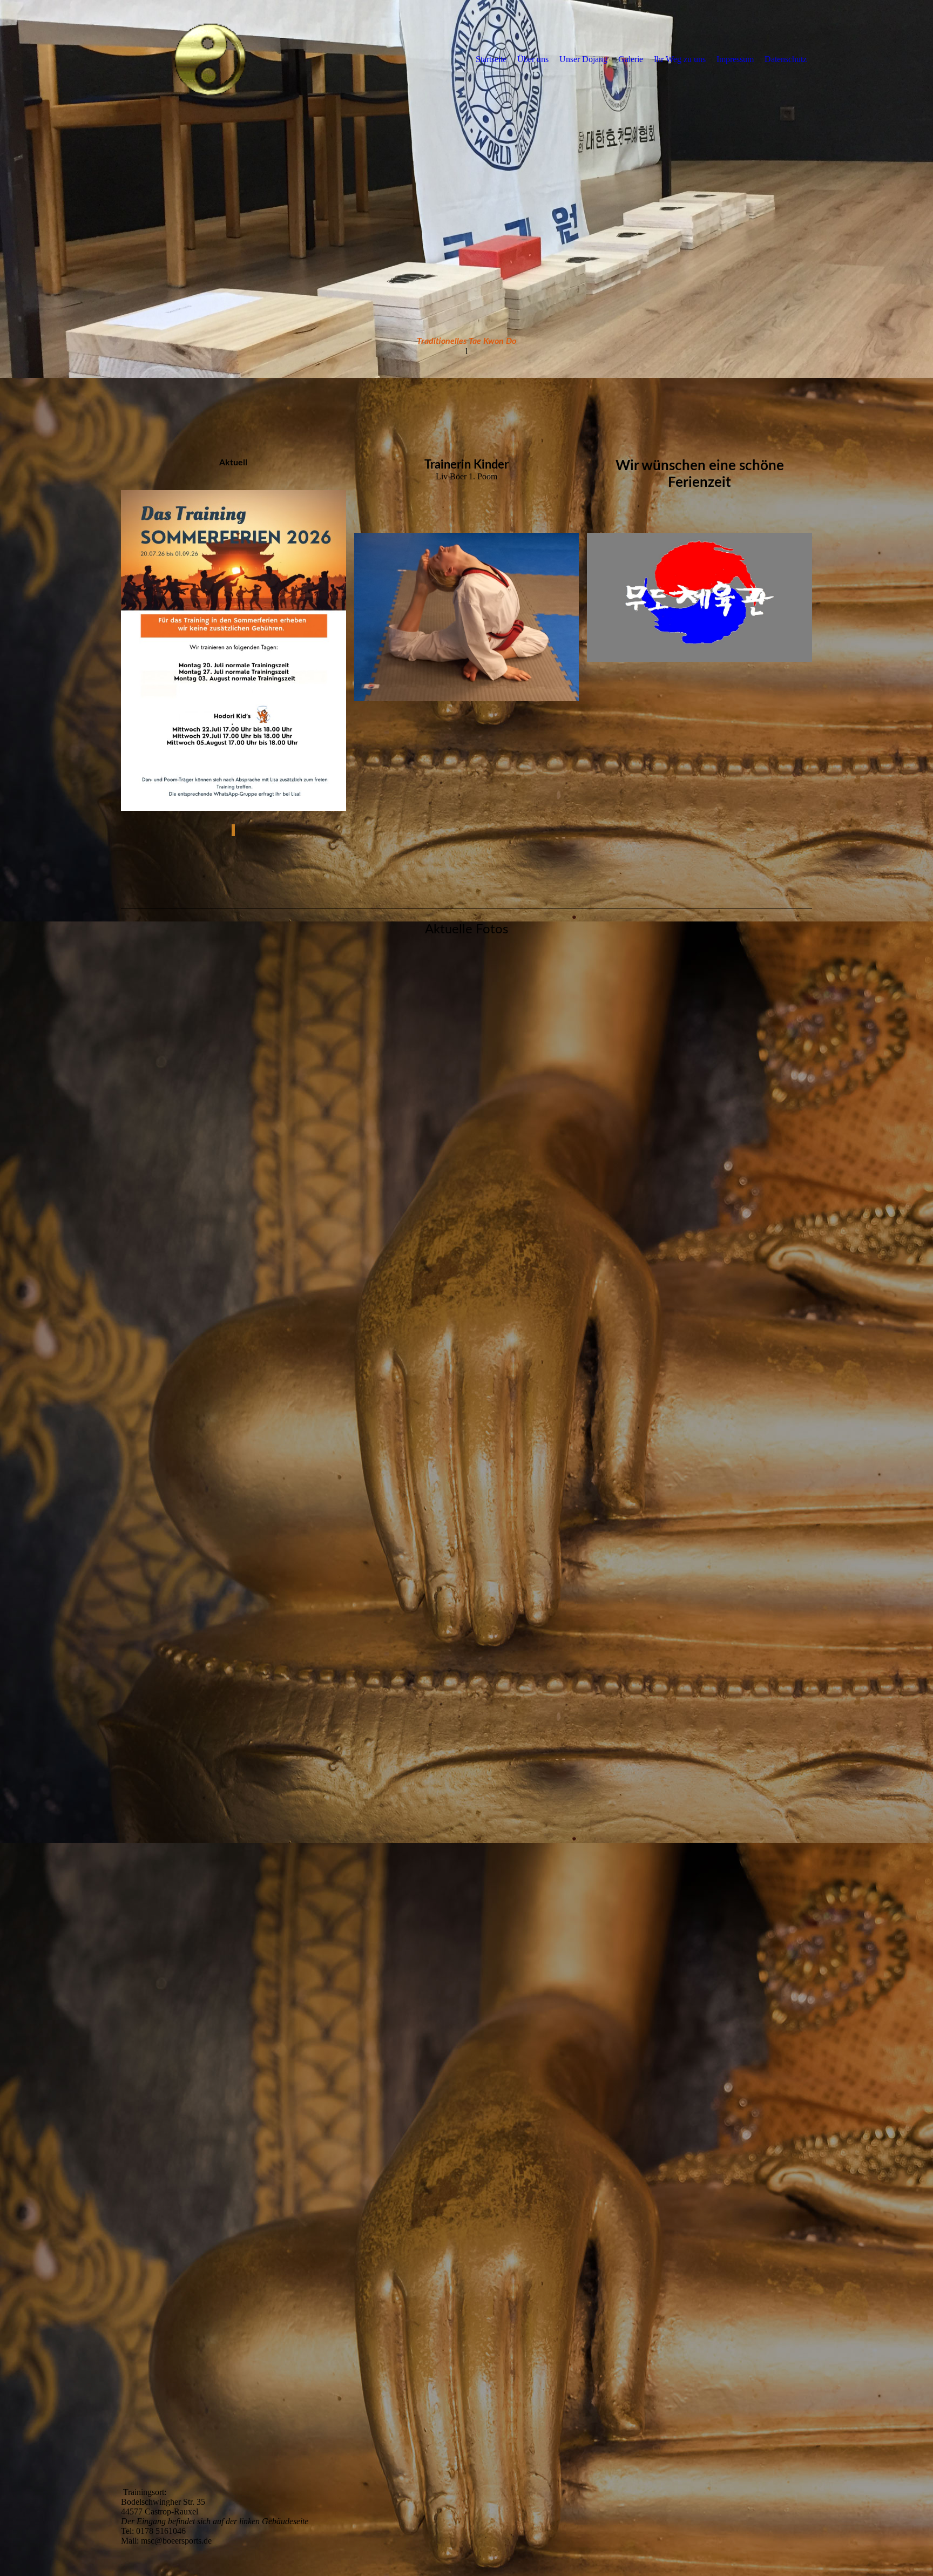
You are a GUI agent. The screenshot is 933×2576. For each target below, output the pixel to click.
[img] (210, 59)
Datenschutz (786, 59)
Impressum (735, 59)
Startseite (491, 59)
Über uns (533, 59)
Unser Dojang (583, 59)
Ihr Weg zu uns (680, 59)
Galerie (631, 59)
